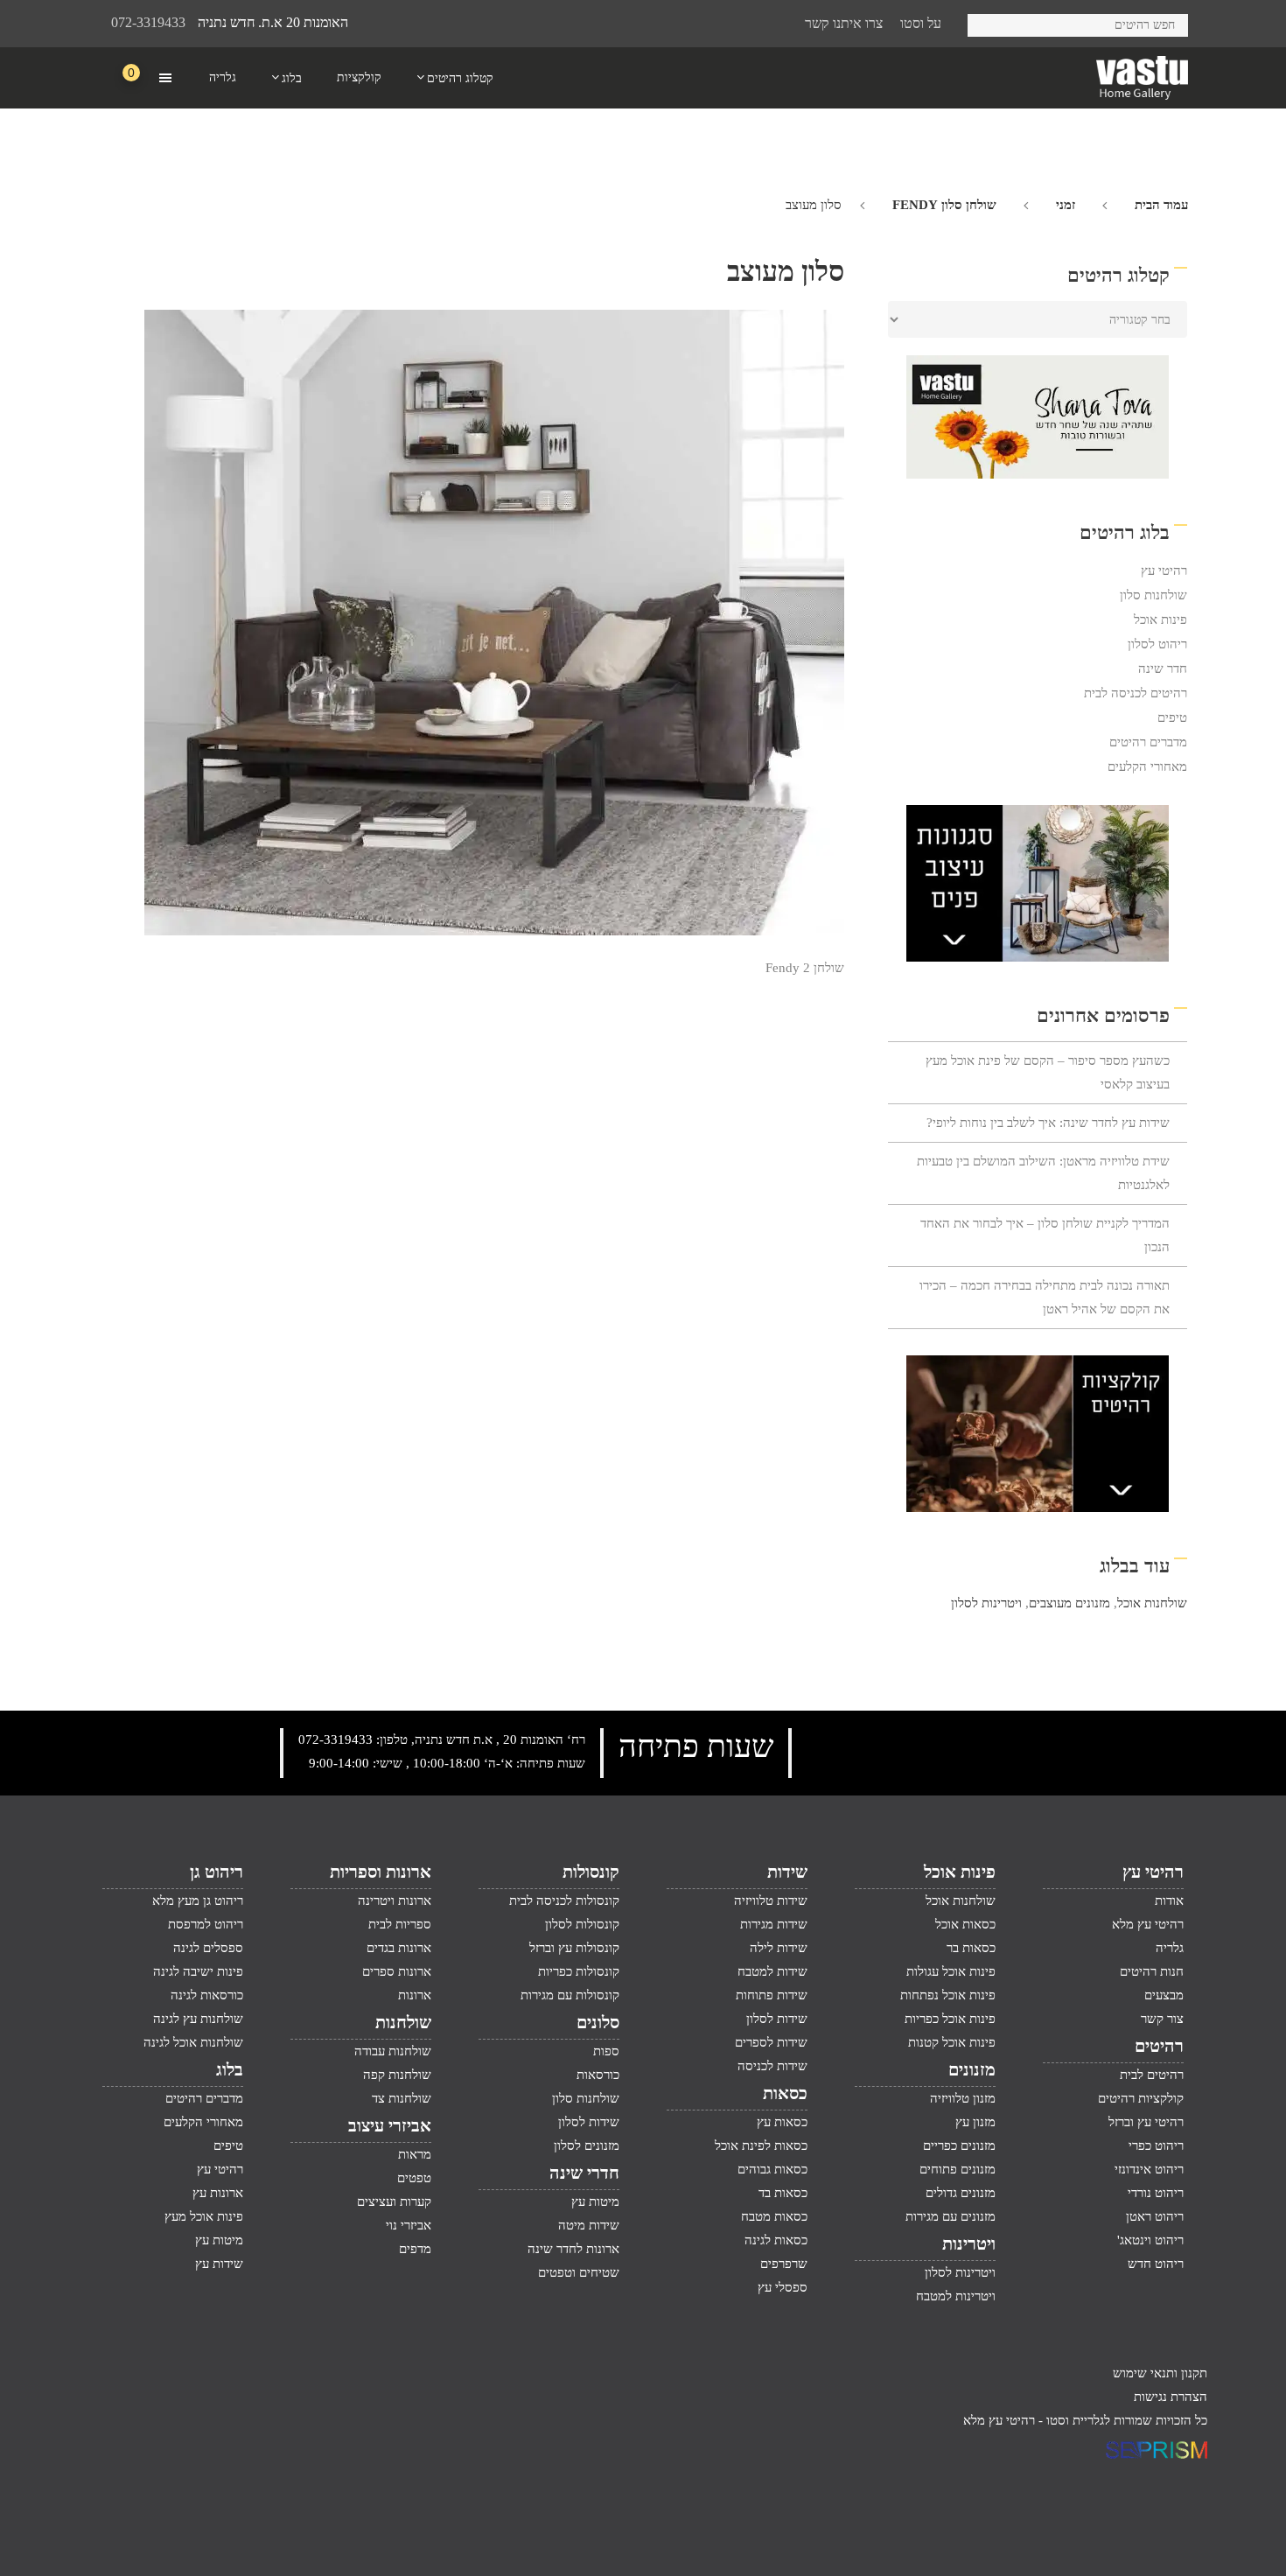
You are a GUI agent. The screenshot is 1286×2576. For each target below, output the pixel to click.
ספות (606, 2051)
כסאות (785, 2093)
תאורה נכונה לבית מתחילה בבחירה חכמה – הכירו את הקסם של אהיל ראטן (1045, 1297)
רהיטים (1159, 2046)
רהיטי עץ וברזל (1146, 2122)
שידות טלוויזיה (771, 1900)
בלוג (230, 2069)
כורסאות (598, 2075)
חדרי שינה (584, 2173)
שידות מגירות (774, 1924)
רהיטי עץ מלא (1148, 1924)
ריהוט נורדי (1156, 2193)
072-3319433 (148, 22)
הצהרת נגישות (1171, 2397)
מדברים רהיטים (1148, 742)
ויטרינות (969, 2243)
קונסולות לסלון (582, 1924)
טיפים (1172, 717)
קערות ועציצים (394, 2201)
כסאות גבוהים (772, 2169)
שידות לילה (779, 1948)
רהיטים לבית (1152, 2075)
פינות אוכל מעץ (204, 2216)
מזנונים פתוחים (958, 2169)
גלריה (1170, 1948)
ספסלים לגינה (208, 1948)
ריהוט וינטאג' (1150, 2240)
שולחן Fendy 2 (805, 968)
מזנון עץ (975, 2122)
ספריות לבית (400, 1924)
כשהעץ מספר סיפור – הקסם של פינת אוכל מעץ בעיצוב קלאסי (1048, 1072)
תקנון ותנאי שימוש (1160, 2373)
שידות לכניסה (772, 2066)
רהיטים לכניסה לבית (1136, 693)
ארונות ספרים (397, 1971)
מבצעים (1164, 1995)
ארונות (415, 1995)
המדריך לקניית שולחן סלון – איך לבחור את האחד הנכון (1045, 1235)
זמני (1066, 205)
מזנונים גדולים (961, 2193)
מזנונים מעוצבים (1069, 1603)
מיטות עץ (595, 2201)
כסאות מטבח (774, 2216)
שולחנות (403, 2022)
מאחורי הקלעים (1147, 766)
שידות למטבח (772, 1971)
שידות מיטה (589, 2225)
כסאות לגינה (776, 2240)
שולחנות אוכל (1152, 1603)
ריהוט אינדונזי (1149, 2169)
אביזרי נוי (409, 2225)
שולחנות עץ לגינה (198, 2019)
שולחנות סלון (1153, 595)
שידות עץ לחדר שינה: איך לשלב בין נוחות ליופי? (1048, 1123)
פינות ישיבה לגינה (198, 1971)
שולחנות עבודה (393, 2051)
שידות (787, 1872)
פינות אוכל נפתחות (948, 1995)
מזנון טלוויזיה (963, 2098)
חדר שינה (1163, 668)
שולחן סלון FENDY (944, 205)
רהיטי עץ (1164, 570)
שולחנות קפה (397, 2075)
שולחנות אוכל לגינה (193, 2042)
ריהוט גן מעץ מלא (198, 1900)
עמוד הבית (1161, 205)
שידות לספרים (771, 2042)
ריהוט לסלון (1157, 644)
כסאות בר (971, 1948)
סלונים (598, 2022)
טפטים (414, 2178)
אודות (1169, 1900)
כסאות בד (783, 2193)
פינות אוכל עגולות (951, 1971)
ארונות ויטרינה (395, 1900)
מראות (415, 2154)
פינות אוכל (1160, 619)
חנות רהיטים (1152, 1971)
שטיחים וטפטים (579, 2272)
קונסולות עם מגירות (570, 1995)
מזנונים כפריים (959, 2145)
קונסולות (591, 1872)
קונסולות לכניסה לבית (564, 1900)
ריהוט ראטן (1155, 2216)
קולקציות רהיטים (1141, 2098)
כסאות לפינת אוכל (761, 2145)
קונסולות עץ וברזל (574, 1948)
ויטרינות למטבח (956, 2296)
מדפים (415, 2249)
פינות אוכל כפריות (950, 2019)
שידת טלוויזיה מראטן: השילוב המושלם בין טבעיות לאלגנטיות (1043, 1173)
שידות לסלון (777, 2019)
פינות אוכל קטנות (952, 2042)
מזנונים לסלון (587, 2145)
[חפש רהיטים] (987, 22)
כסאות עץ (782, 2122)
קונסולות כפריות (579, 1971)
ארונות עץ (218, 2193)
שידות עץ (219, 2264)
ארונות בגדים (399, 1948)
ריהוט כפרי (1156, 2145)
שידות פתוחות (772, 1995)
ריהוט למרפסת (206, 1924)
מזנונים (972, 2069)
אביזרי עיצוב (390, 2125)
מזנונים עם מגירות (951, 2216)
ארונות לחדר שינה (573, 2249)
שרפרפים (784, 2264)
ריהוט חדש (1156, 2264)
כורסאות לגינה (207, 1995)
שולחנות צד (402, 2098)
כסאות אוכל (965, 1924)
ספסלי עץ (783, 2287)
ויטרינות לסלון (986, 1603)
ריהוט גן (217, 1872)
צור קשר (1162, 2019)
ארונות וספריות (381, 1872)
